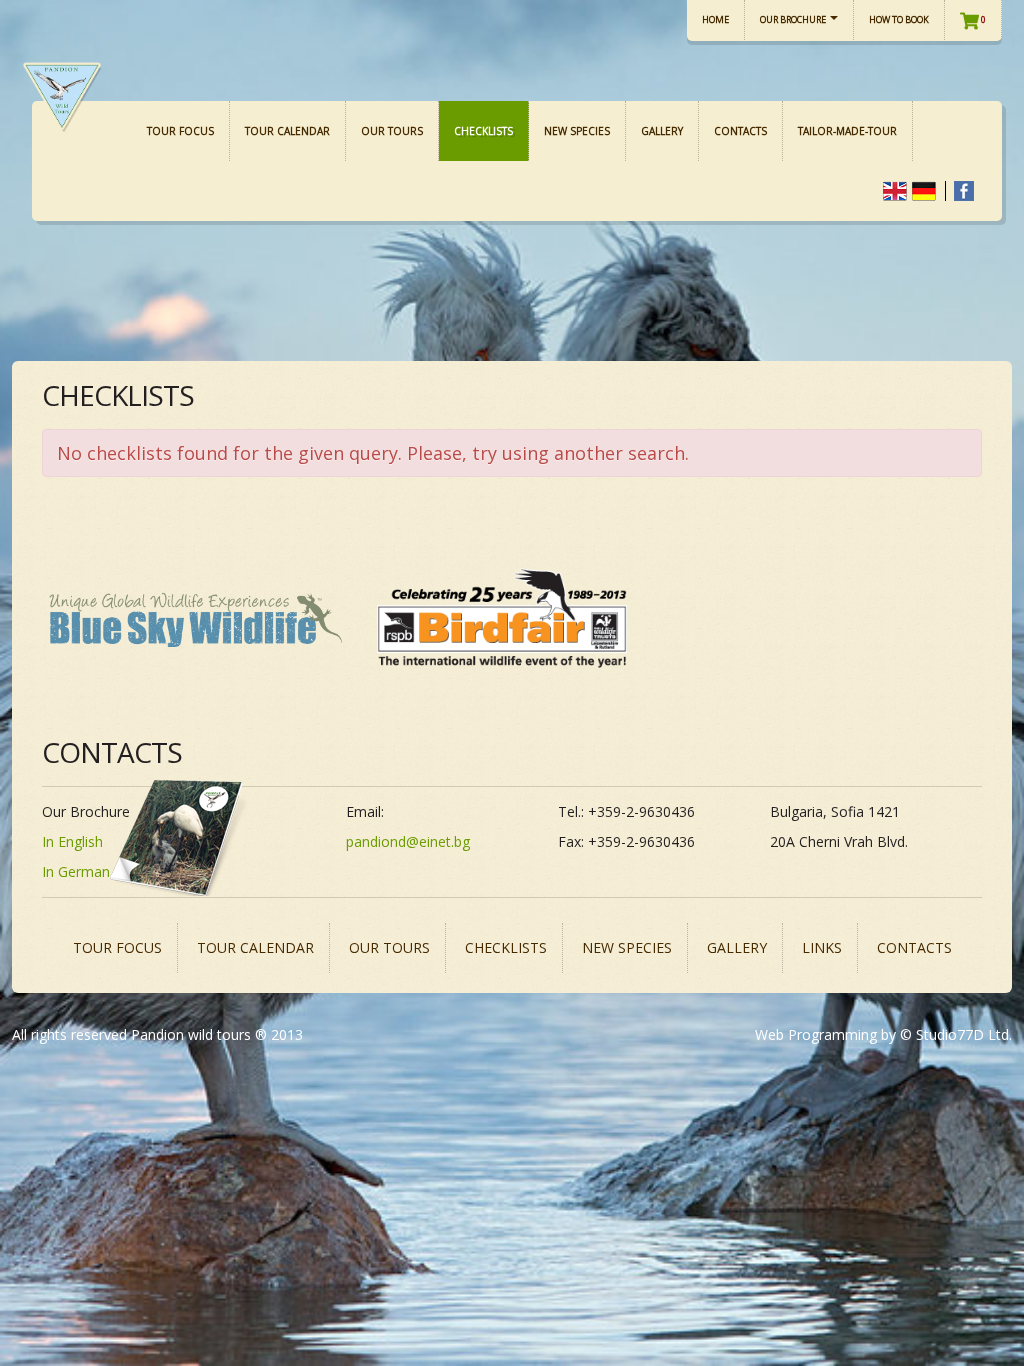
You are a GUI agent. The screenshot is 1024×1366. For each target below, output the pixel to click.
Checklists (483, 131)
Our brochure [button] (794, 19)
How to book (899, 19)
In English (72, 841)
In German (76, 871)
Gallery (662, 131)
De (924, 191)
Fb (963, 191)
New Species (577, 131)
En (895, 191)
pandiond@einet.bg (408, 841)
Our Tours (392, 131)
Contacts (740, 131)
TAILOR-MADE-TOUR (847, 131)
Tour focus (180, 131)
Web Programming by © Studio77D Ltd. (883, 1034)
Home (715, 19)
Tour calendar (287, 131)
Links (822, 947)
